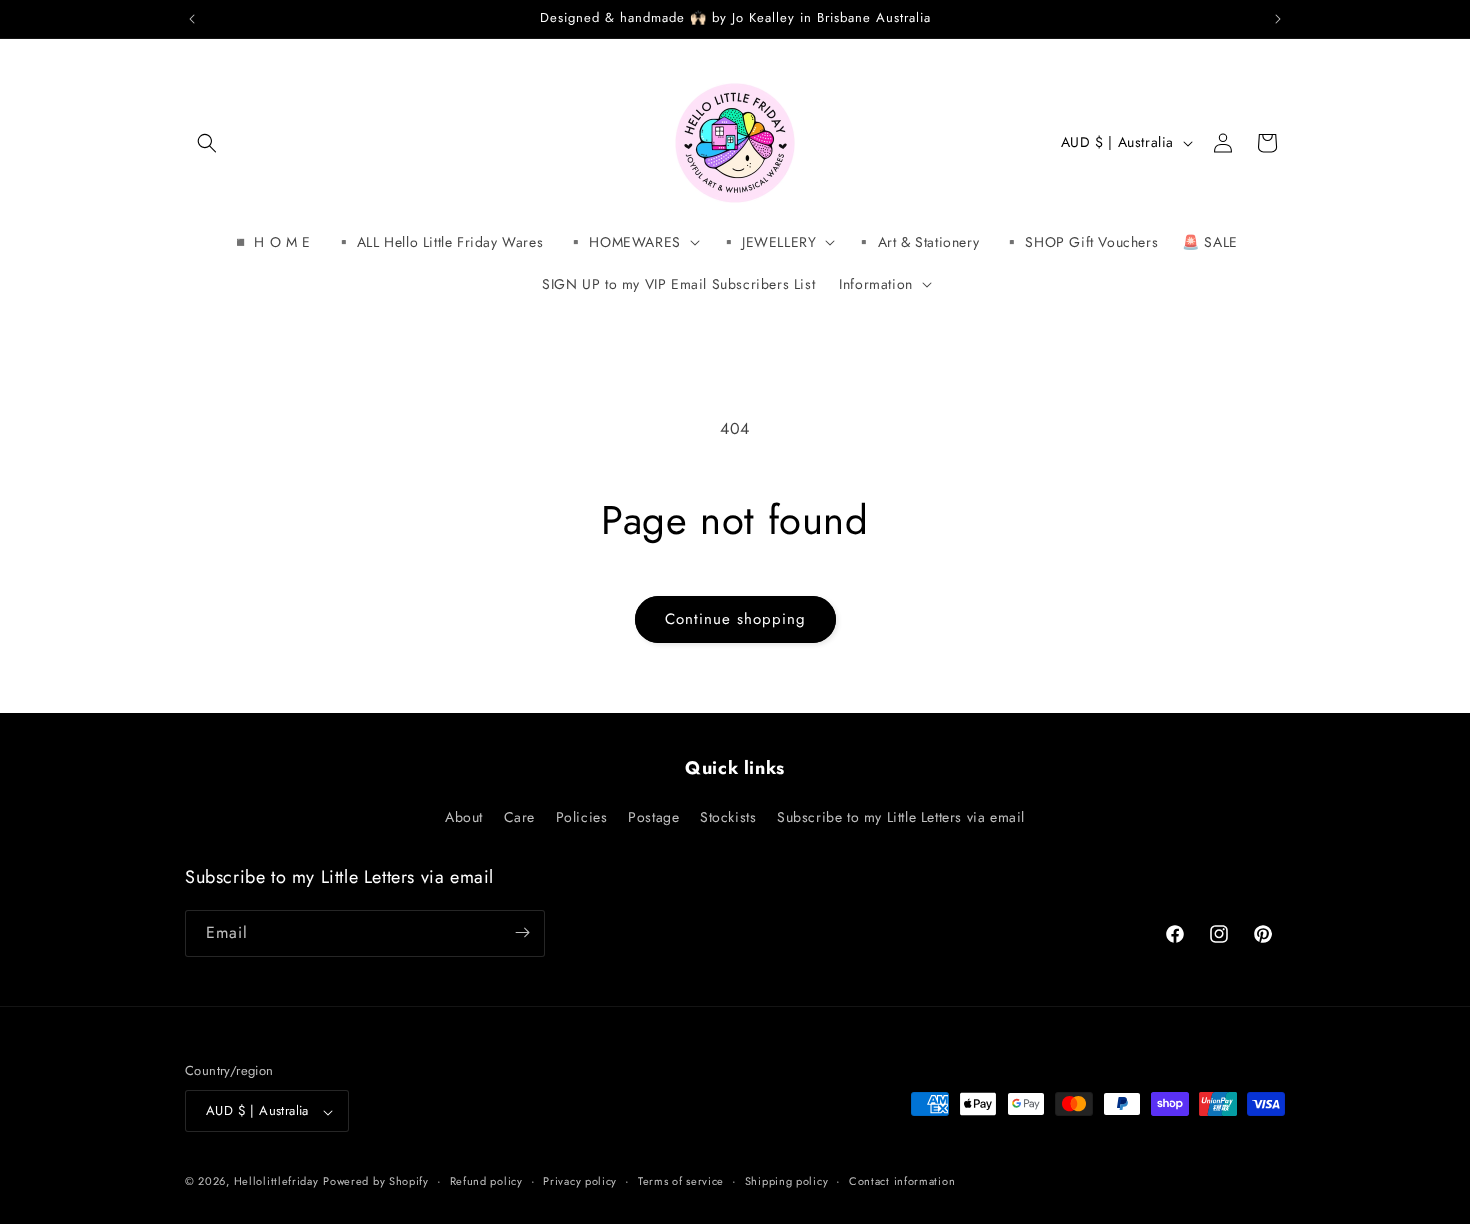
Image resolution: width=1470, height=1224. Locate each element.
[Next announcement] (1278, 19)
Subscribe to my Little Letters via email (901, 818)
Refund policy (486, 1181)
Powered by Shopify (376, 1182)
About (464, 818)
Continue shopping (735, 619)
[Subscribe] (522, 932)
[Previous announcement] (192, 19)
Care (519, 818)
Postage (653, 818)
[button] (207, 143)
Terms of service (681, 1181)
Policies (582, 818)
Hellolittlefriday (276, 1182)
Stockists (728, 818)
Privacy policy (580, 1181)
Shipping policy (787, 1181)
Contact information (902, 1181)
